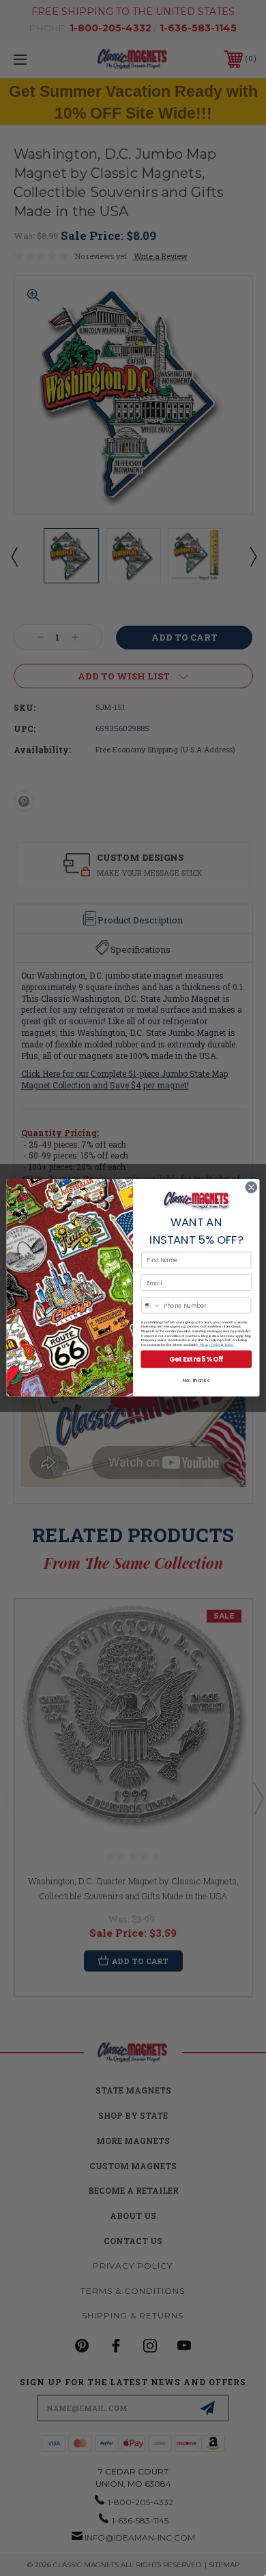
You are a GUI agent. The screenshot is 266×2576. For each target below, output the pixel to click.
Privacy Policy (209, 1345)
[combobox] (151, 1306)
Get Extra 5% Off (196, 1359)
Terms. (228, 1345)
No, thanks (196, 1381)
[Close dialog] (251, 1187)
